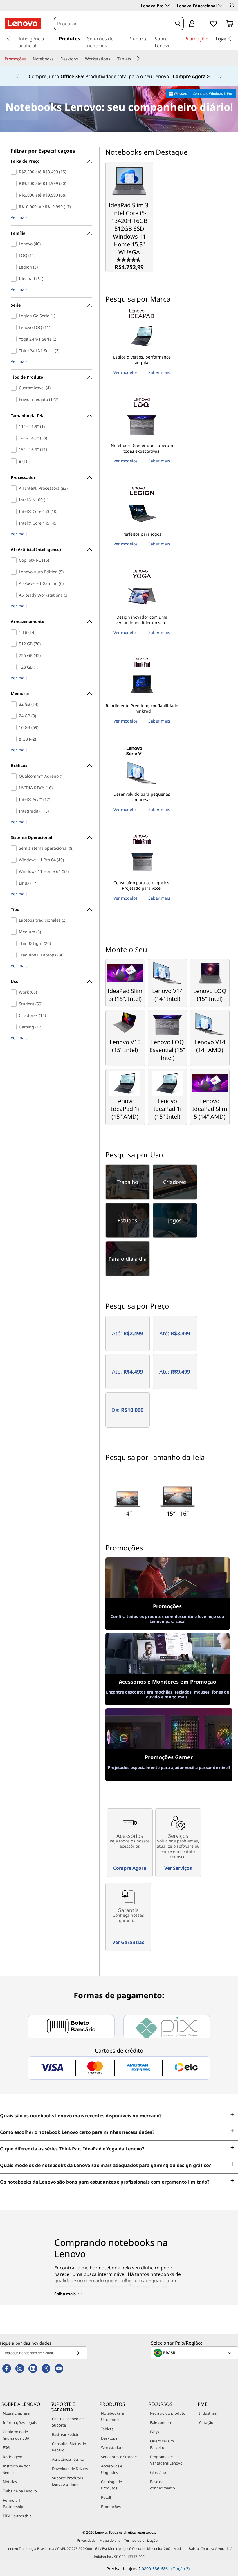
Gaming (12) (15, 1027)
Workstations (113, 2447)
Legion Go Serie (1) (15, 316)
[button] (232, 5)
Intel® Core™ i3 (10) (15, 511)
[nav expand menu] (8, 39)
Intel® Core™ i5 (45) (15, 523)
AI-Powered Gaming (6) (15, 583)
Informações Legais (20, 2422)
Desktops (109, 2438)
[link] (230, 25)
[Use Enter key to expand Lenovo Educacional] (220, 6)
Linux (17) (15, 883)
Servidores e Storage (119, 2457)
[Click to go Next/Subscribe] (78, 2353)
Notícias (10, 2482)
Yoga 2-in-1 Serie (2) (15, 339)
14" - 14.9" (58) (15, 438)
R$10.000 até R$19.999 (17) (15, 207)
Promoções (111, 2507)
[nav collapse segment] (230, 39)
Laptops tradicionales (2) (15, 920)
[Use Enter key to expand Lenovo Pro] (167, 6)
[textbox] (195, 2353)
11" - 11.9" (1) (15, 426)
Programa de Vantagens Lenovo (166, 2460)
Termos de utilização (141, 2540)
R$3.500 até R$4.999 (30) (15, 183)
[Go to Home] (23, 24)
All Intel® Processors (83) (15, 488)
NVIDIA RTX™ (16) (15, 788)
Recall (106, 2497)
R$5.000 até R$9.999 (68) (15, 195)
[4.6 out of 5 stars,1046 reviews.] (129, 259)
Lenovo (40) (15, 244)
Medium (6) (15, 932)
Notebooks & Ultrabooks (112, 2416)
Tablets (107, 2429)
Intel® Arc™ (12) (15, 799)
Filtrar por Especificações (43, 151)
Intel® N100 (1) (15, 500)
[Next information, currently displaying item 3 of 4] (221, 76)
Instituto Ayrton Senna (17, 2469)
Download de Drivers (70, 2469)
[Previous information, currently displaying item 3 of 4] (17, 76)
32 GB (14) (15, 704)
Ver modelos (126, 372)
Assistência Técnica (68, 2459)
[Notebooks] (56, 59)
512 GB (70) (15, 644)
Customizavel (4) (15, 388)
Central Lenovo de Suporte (68, 2422)
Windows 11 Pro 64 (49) (15, 860)
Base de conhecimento (163, 2485)
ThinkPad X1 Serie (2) (15, 351)
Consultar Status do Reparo (69, 2447)
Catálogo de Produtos (111, 2485)
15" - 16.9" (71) (15, 450)
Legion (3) (15, 267)
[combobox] (113, 24)
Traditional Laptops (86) (15, 955)
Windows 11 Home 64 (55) (15, 871)
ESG (6, 2447)
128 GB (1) (15, 667)
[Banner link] (119, 76)
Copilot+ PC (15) (15, 560)
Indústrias (208, 2413)
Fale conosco (161, 2422)
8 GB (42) (15, 739)
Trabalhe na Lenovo (20, 2491)
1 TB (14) (15, 632)
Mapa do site (110, 2540)
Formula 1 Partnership (13, 2503)
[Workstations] (113, 59)
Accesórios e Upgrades (112, 2469)
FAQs (155, 2432)
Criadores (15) (15, 1015)
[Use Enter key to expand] (203, 24)
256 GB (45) (15, 655)
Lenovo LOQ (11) (15, 327)
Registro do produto (168, 2413)
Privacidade (86, 2540)
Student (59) (15, 1004)
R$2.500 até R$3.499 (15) (15, 172)
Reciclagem (13, 2457)
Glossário (158, 2472)
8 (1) (15, 461)
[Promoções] (28, 59)
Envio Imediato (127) (15, 399)
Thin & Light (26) (15, 943)
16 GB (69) (15, 727)
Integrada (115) (15, 811)
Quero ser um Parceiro (162, 2444)
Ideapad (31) (15, 279)
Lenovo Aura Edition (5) (15, 572)
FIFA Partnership (17, 2516)
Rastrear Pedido (66, 2434)
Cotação (206, 2422)
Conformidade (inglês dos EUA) (17, 2435)
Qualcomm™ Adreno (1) (15, 776)
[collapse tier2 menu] (138, 58)
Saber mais (159, 372)
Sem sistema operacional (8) (15, 848)
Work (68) (15, 992)
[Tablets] (134, 59)
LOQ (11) (15, 255)
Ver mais (19, 218)
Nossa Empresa (16, 2413)
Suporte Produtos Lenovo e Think (67, 2481)
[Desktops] (80, 59)
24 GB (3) (15, 716)
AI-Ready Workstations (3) (15, 595)
